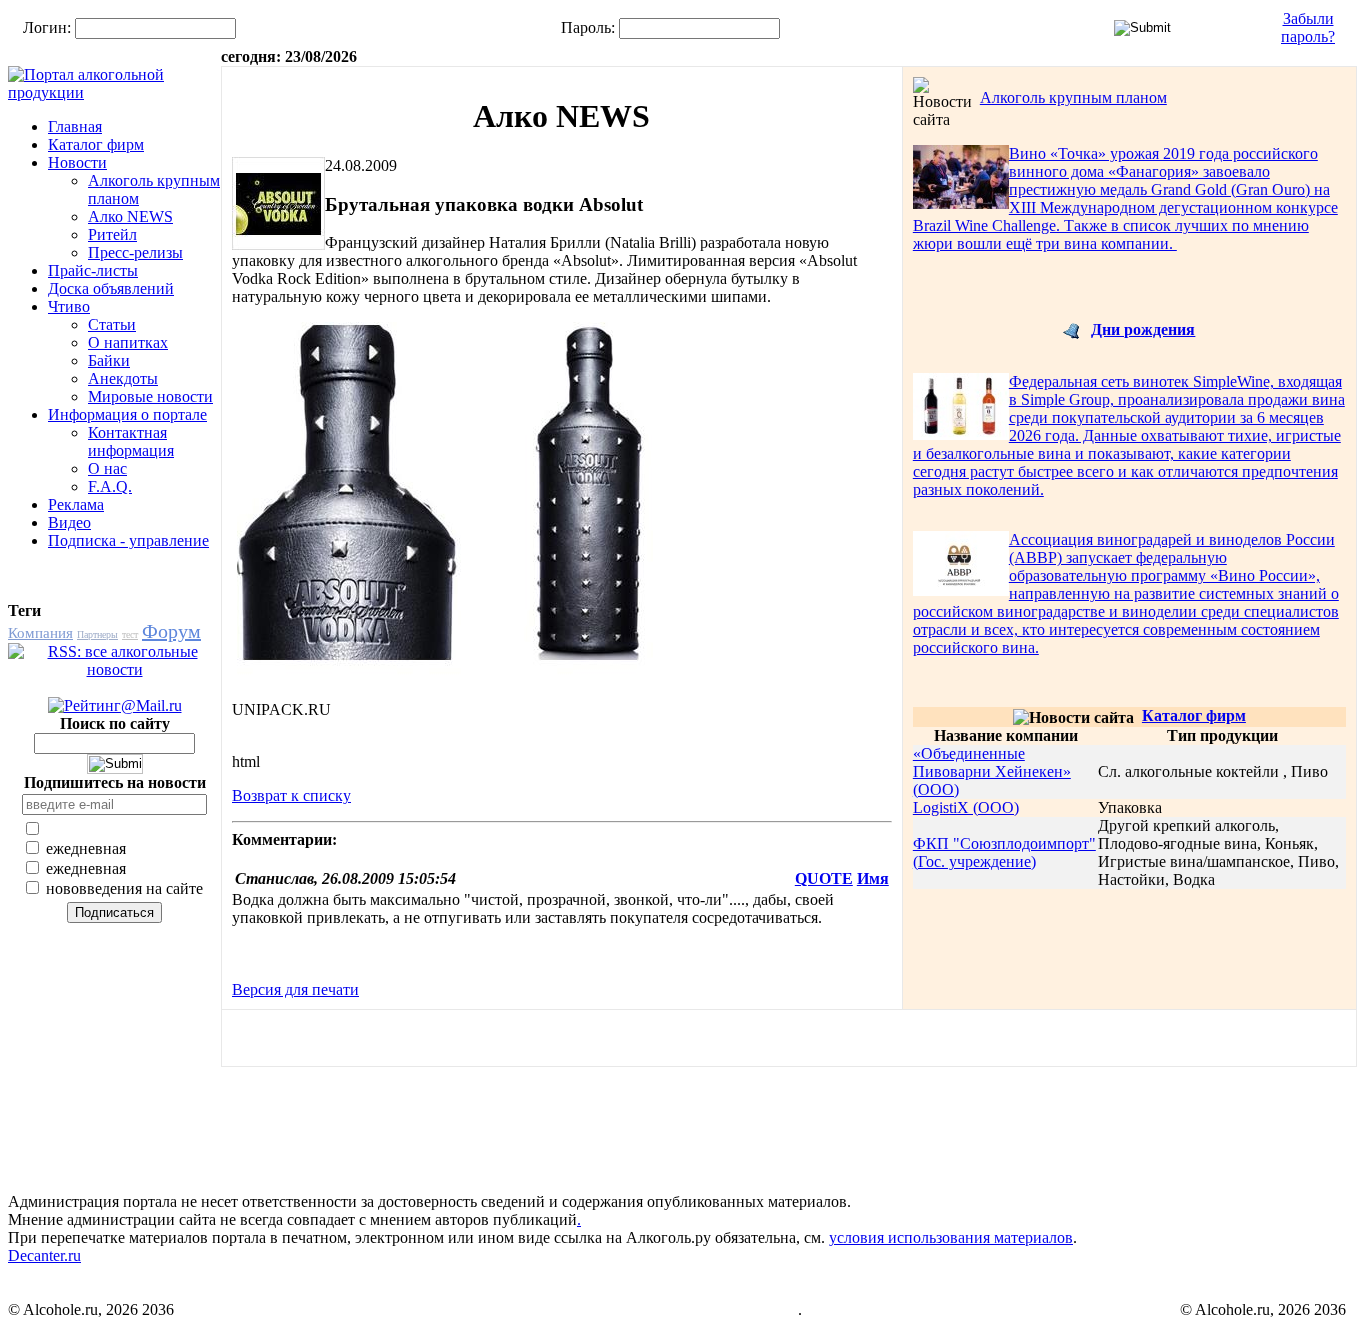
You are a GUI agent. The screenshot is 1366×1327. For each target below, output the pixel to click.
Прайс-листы (93, 270)
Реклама (76, 504)
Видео (69, 522)
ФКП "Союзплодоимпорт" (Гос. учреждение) (1004, 852)
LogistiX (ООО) (966, 807)
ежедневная (84, 848)
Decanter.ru (44, 1255)
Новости (77, 162)
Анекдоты (123, 378)
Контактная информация (131, 441)
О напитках (128, 342)
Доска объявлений (111, 288)
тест (130, 634)
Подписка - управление (128, 540)
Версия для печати (295, 989)
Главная (75, 126)
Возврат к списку (291, 795)
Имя (873, 878)
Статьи (112, 324)
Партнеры (97, 634)
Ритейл (112, 234)
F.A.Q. (110, 486)
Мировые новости (150, 396)
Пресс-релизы (135, 252)
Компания (40, 633)
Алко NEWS (130, 216)
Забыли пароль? (1308, 27)
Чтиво (69, 306)
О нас (107, 468)
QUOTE (824, 878)
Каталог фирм (96, 144)
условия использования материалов (951, 1237)
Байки (109, 360)
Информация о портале (127, 414)
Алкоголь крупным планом (1073, 97)
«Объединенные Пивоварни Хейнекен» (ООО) (992, 771)
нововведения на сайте (122, 888)
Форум (171, 631)
